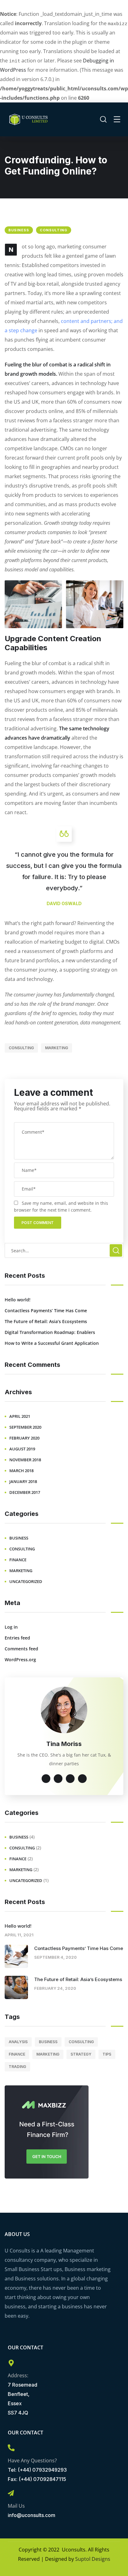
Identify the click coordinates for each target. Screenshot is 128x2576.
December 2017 (25, 1492)
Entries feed (17, 1638)
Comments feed (21, 1649)
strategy (81, 2054)
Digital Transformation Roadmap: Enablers (50, 1332)
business (19, 230)
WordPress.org (20, 1660)
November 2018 (25, 1460)
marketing (57, 1048)
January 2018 (23, 1481)
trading (17, 2067)
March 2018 (21, 1471)
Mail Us (16, 2506)
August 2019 (22, 1449)
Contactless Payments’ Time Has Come (46, 1311)
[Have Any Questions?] (11, 2448)
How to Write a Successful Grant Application (52, 1343)
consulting (54, 230)
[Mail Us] (11, 2493)
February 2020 (24, 1438)
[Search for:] (64, 1250)
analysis (18, 2042)
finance (18, 1560)
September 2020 (25, 1427)
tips (107, 2054)
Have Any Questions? (32, 2460)
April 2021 (20, 1416)
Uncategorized (26, 1581)
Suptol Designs (93, 2559)
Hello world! (18, 1300)
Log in (11, 1627)
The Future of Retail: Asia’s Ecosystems (46, 1321)
